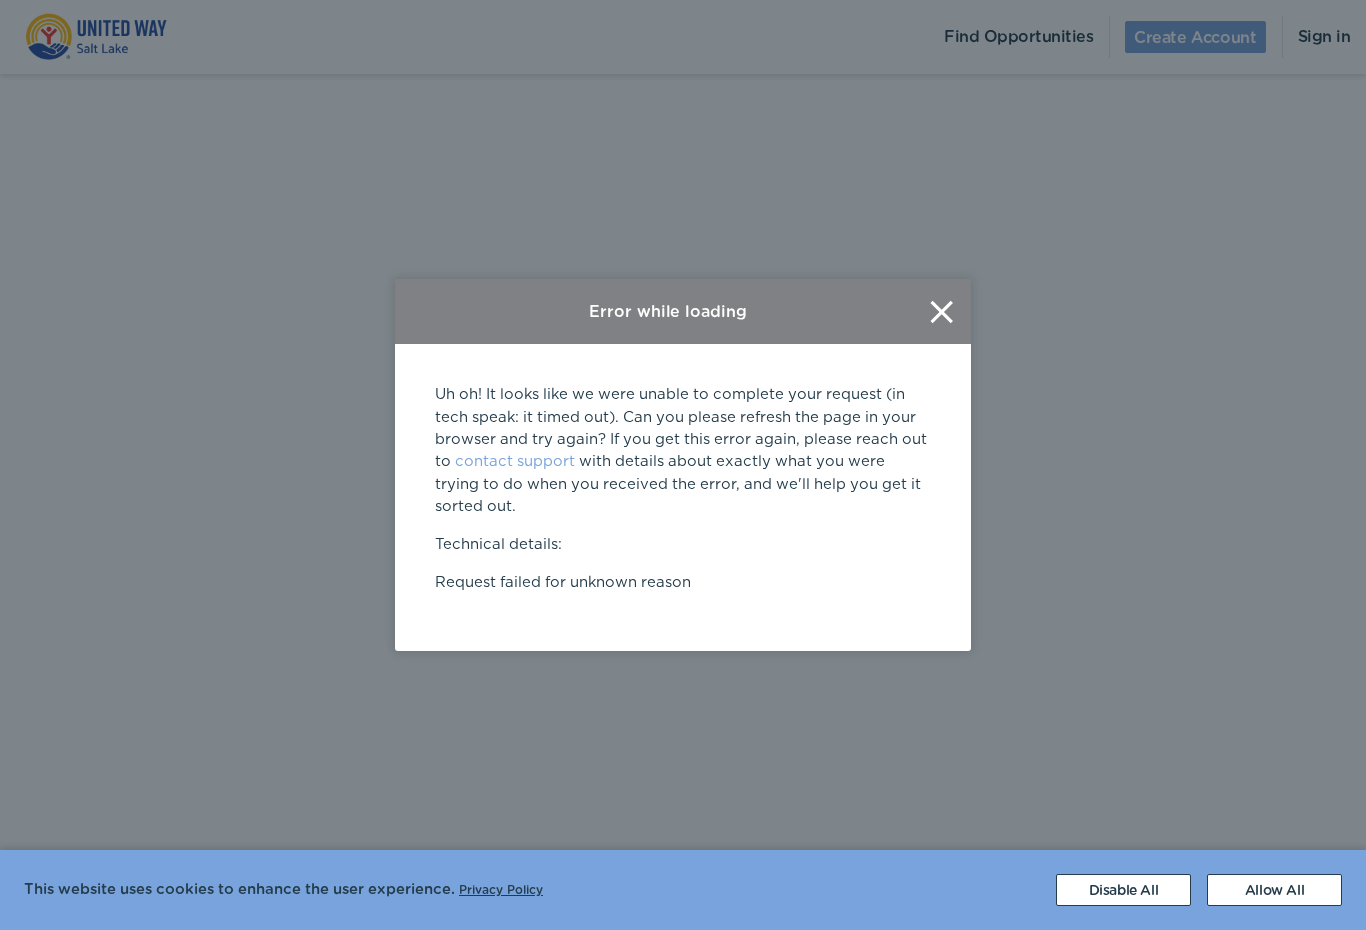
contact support (515, 461)
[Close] (941, 311)
